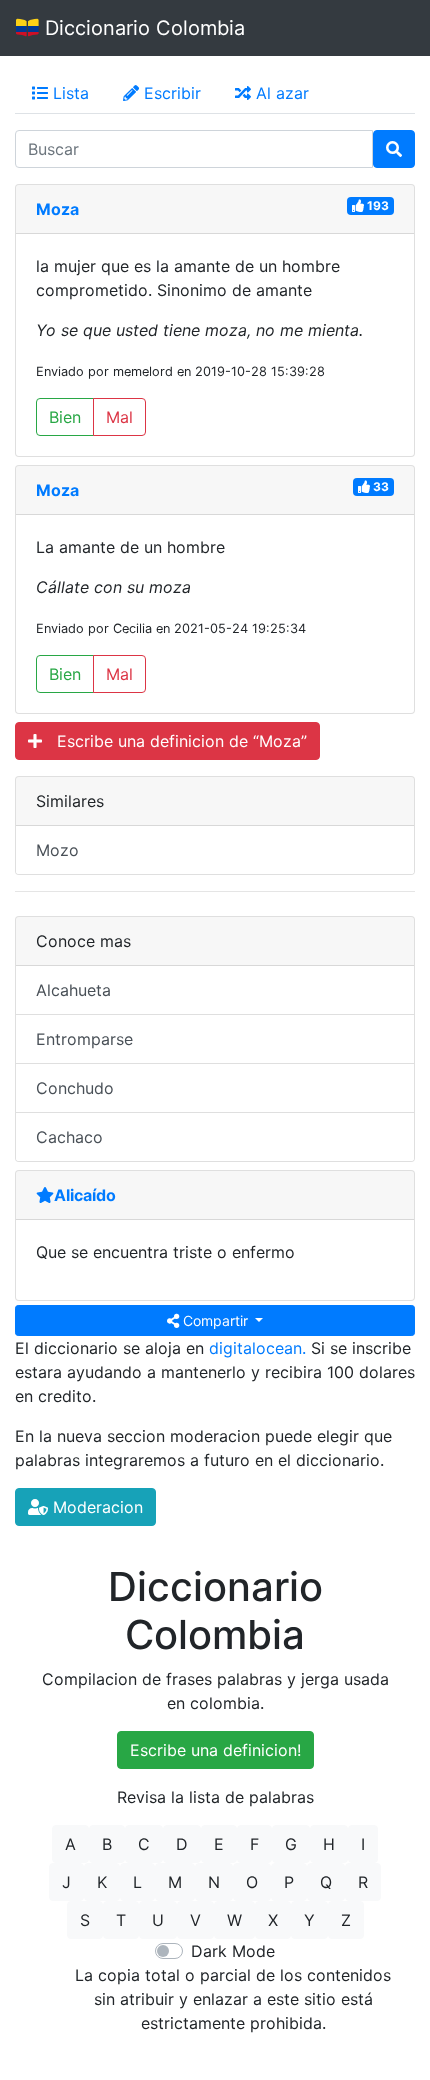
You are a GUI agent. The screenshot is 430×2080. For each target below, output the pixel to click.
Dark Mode (233, 1951)
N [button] (214, 1882)
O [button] (252, 1882)
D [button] (182, 1844)
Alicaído (85, 1195)
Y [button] (309, 1920)
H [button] (329, 1844)
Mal (119, 417)
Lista (68, 93)
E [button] (219, 1844)
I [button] (363, 1844)
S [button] (85, 1920)
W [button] (234, 1920)
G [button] (291, 1844)
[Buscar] (394, 149)
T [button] (121, 1920)
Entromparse (84, 1039)
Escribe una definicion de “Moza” (174, 741)
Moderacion (95, 1507)
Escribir (170, 93)
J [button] (66, 1882)
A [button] (70, 1844)
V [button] (195, 1920)
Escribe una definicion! (215, 1750)
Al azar (280, 93)
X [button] (273, 1920)
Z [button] (346, 1920)
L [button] (137, 1882)
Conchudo (75, 1088)
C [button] (144, 1844)
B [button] (107, 1844)
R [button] (363, 1882)
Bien (65, 417)
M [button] (175, 1882)
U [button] (158, 1920)
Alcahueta (73, 990)
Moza (57, 209)
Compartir (215, 1320)
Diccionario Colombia (142, 28)
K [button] (102, 1882)
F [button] (254, 1844)
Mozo (57, 850)
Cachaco (69, 1137)
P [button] (289, 1882)
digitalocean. (257, 1348)
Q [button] (326, 1882)
